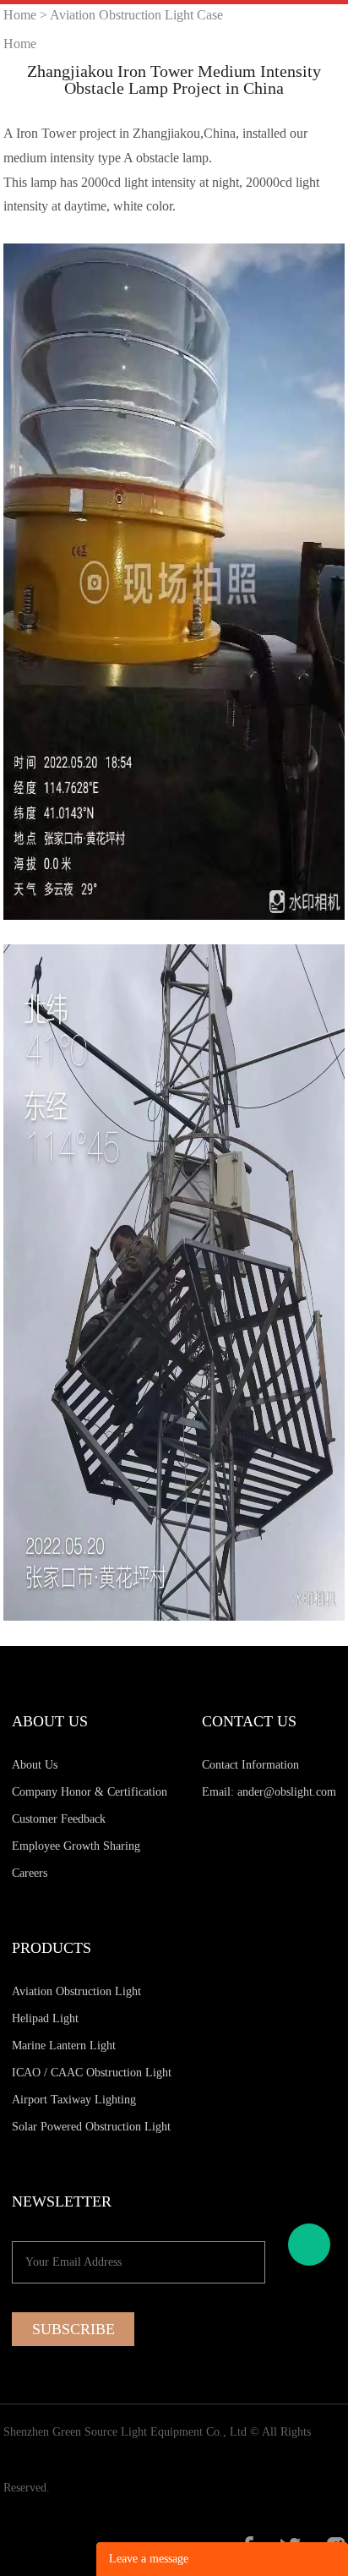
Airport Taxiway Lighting (74, 2100)
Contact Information (250, 1765)
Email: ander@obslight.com (269, 1792)
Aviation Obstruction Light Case (136, 15)
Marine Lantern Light (64, 2045)
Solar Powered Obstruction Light (91, 2127)
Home (20, 15)
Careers (30, 1873)
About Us (35, 1765)
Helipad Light (45, 2018)
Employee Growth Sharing (76, 1846)
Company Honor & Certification (90, 1792)
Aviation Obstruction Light (76, 1991)
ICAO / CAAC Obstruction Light (92, 2073)
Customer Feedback (59, 1819)
